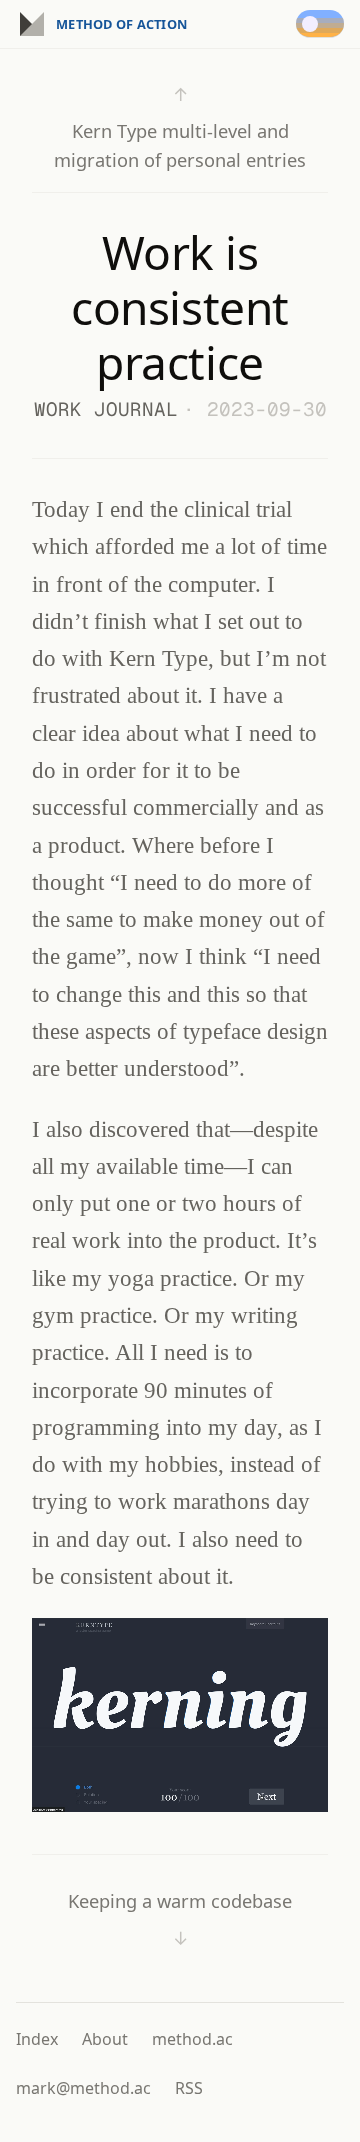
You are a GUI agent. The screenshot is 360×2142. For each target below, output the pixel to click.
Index (37, 2039)
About (105, 2039)
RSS (189, 2088)
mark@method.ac (83, 2088)
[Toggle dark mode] (324, 24)
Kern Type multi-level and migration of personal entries (180, 127)
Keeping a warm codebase (180, 1919)
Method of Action (121, 24)
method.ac (192, 2039)
